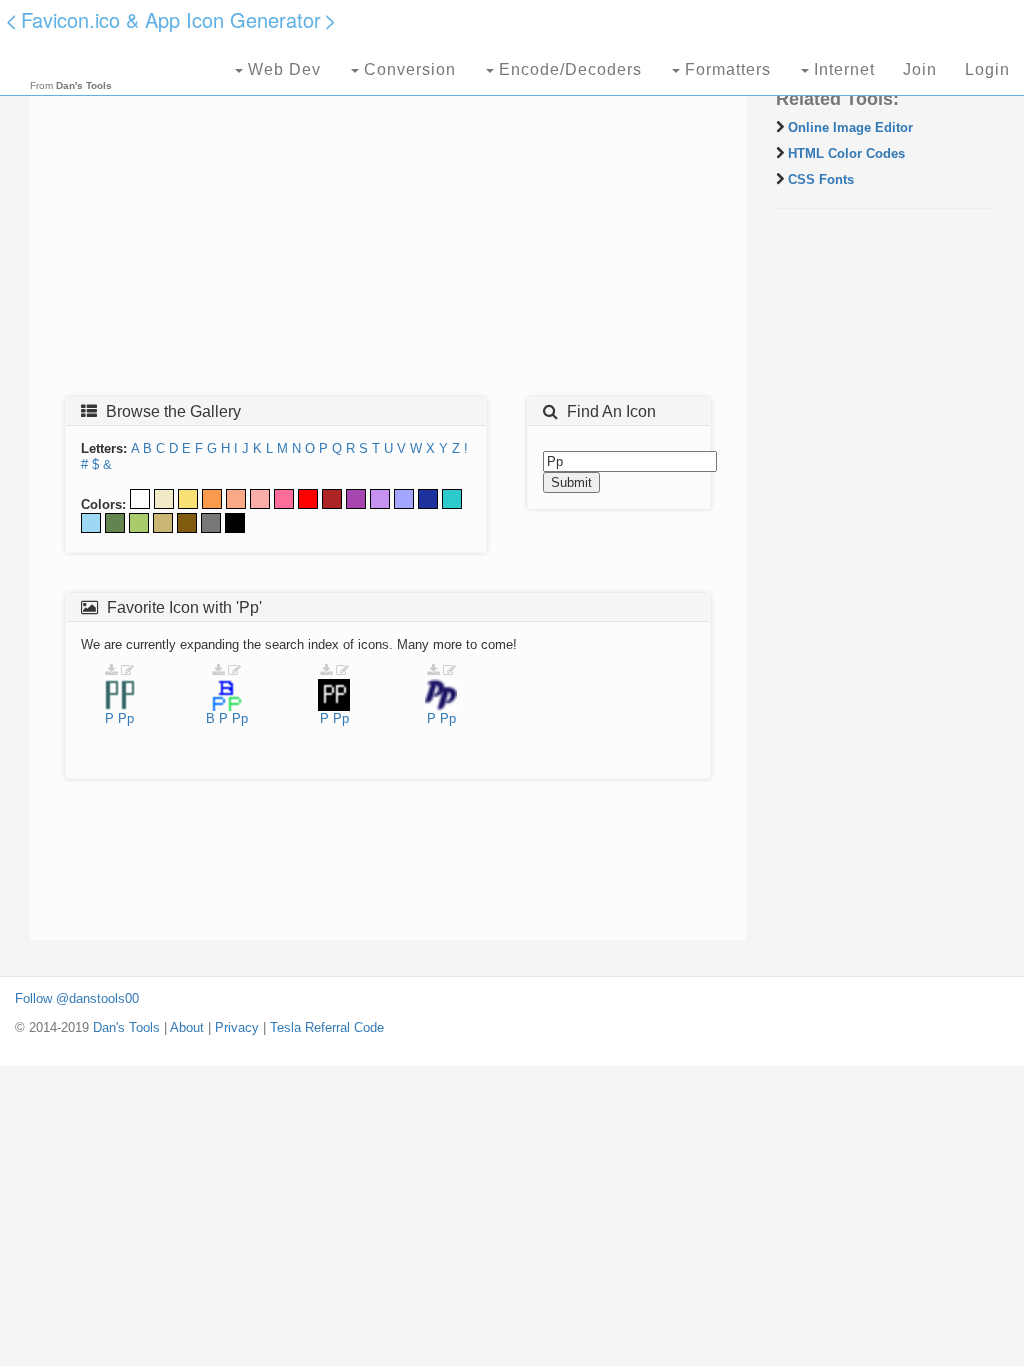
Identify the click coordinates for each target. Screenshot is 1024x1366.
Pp (126, 718)
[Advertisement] (388, 237)
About (187, 1027)
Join (920, 69)
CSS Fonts (821, 179)
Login (987, 69)
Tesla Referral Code (327, 1027)
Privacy (237, 1027)
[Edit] (127, 670)
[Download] (111, 670)
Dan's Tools (126, 1027)
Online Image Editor (850, 127)
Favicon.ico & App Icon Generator (171, 19)
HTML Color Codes (846, 153)
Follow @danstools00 (77, 998)
